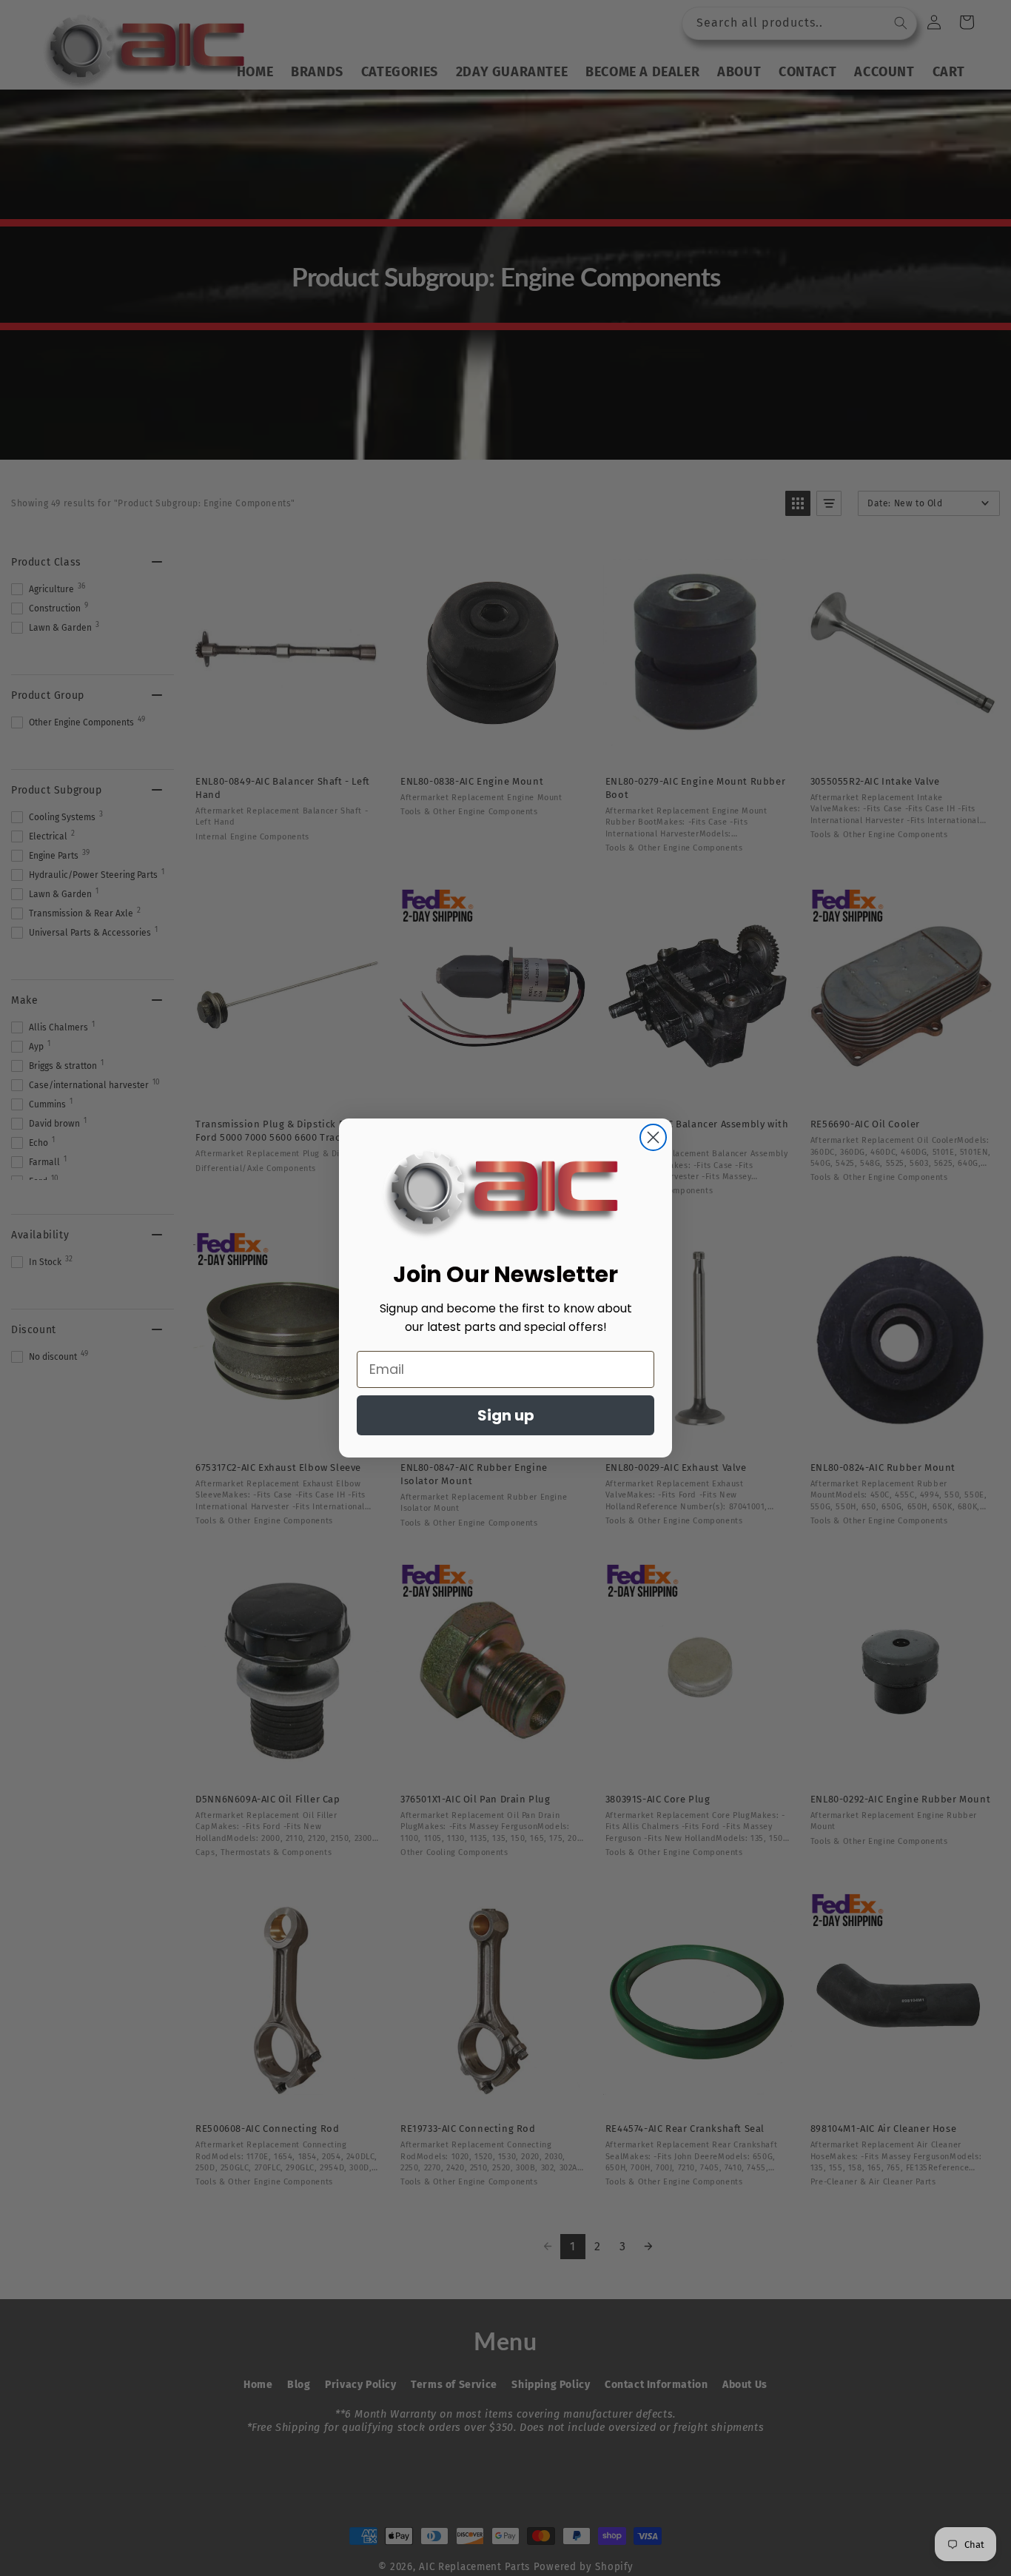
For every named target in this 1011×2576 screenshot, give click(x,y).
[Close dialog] (653, 1137)
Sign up (506, 1415)
